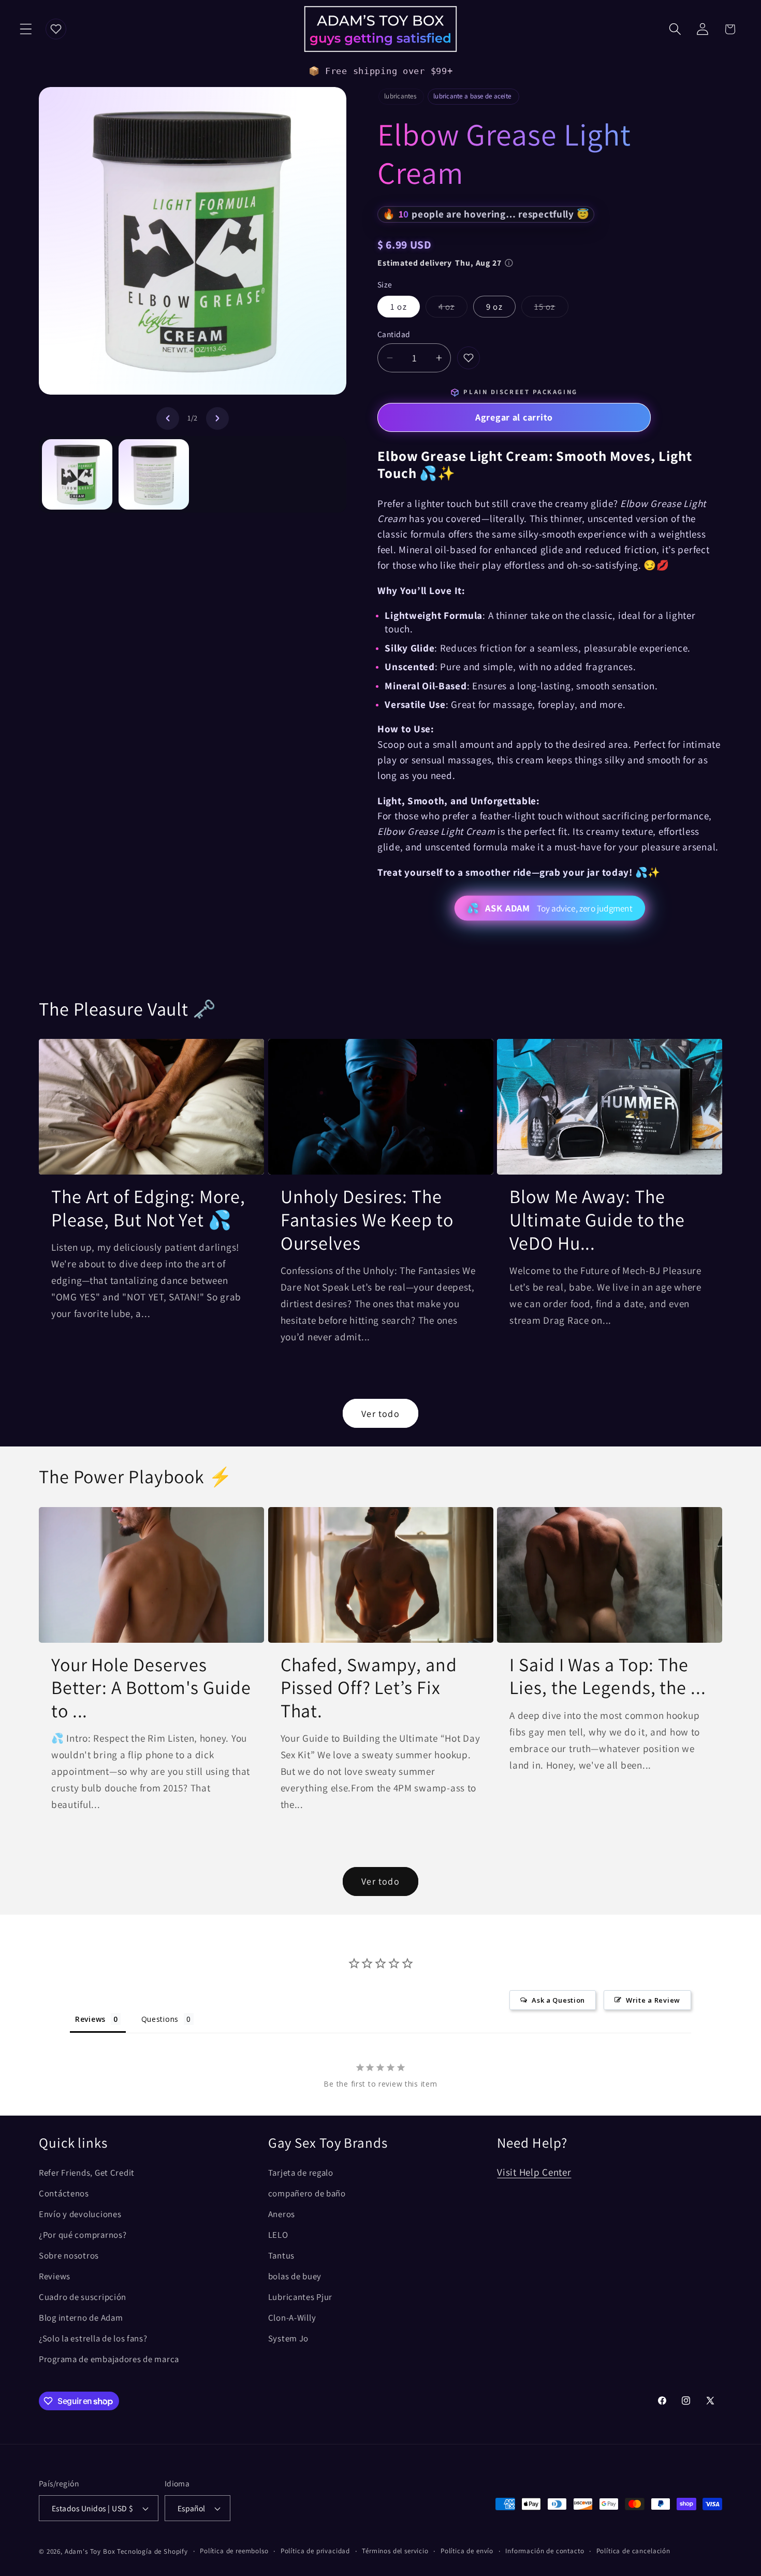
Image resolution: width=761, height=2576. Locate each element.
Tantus (281, 2255)
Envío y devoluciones (80, 2214)
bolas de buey (295, 2276)
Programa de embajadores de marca (109, 2359)
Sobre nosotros (69, 2255)
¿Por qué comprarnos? (83, 2235)
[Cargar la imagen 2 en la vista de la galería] (154, 474)
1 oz (399, 307)
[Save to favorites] (469, 358)
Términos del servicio (395, 2551)
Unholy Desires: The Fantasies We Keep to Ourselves (367, 1220)
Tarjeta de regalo (301, 2173)
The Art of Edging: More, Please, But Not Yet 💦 (148, 1208)
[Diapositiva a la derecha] (217, 418)
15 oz (551, 309)
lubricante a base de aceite (472, 96)
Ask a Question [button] (558, 2000)
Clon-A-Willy (292, 2318)
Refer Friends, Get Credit (87, 2173)
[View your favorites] (56, 29)
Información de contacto (545, 2551)
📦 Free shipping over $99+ (381, 71)
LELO (278, 2235)
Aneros (282, 2214)
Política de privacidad (315, 2551)
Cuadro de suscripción (83, 2297)
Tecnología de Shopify (152, 2551)
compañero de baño (307, 2193)
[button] (26, 29)
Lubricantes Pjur (301, 2297)
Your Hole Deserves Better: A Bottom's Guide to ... (151, 1688)
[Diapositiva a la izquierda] (168, 418)
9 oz (494, 307)
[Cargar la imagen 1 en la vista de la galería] (77, 474)
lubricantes (400, 96)
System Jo (288, 2338)
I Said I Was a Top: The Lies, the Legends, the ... (608, 1676)
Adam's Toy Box (90, 2551)
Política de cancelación (633, 2551)
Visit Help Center (534, 2172)
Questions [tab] (160, 2019)
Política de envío (467, 2551)
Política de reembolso (234, 2551)
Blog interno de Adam (81, 2318)
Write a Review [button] (653, 2000)
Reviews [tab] (90, 2019)
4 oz (453, 309)
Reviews (55, 2276)
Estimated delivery (440, 263)
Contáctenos (64, 2193)
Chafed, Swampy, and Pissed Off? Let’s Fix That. (369, 1688)
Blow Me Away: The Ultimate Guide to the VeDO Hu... (597, 1220)
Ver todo (380, 1414)
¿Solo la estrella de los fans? (93, 2338)
